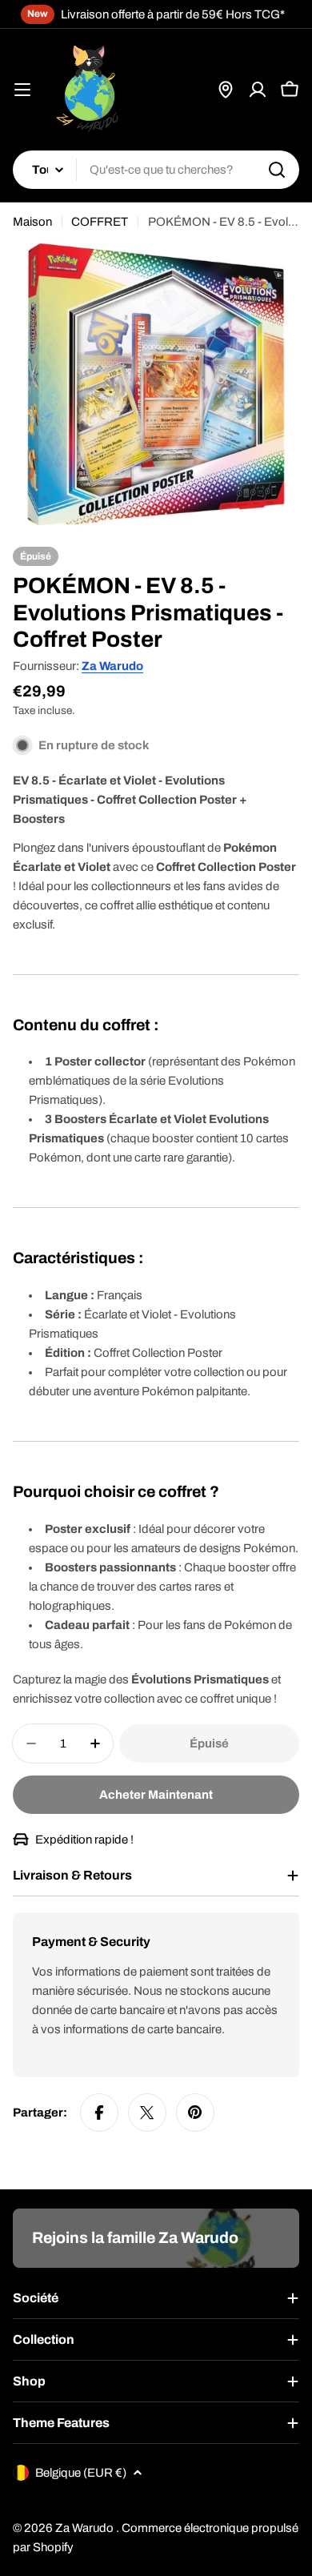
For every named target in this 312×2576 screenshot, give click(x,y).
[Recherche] (277, 170)
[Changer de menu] (22, 90)
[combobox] (156, 170)
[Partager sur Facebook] (99, 2113)
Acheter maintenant (156, 1795)
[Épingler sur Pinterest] (195, 2113)
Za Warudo (112, 666)
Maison (32, 222)
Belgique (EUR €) (81, 2473)
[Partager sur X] (147, 2113)
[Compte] (258, 90)
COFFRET (100, 222)
